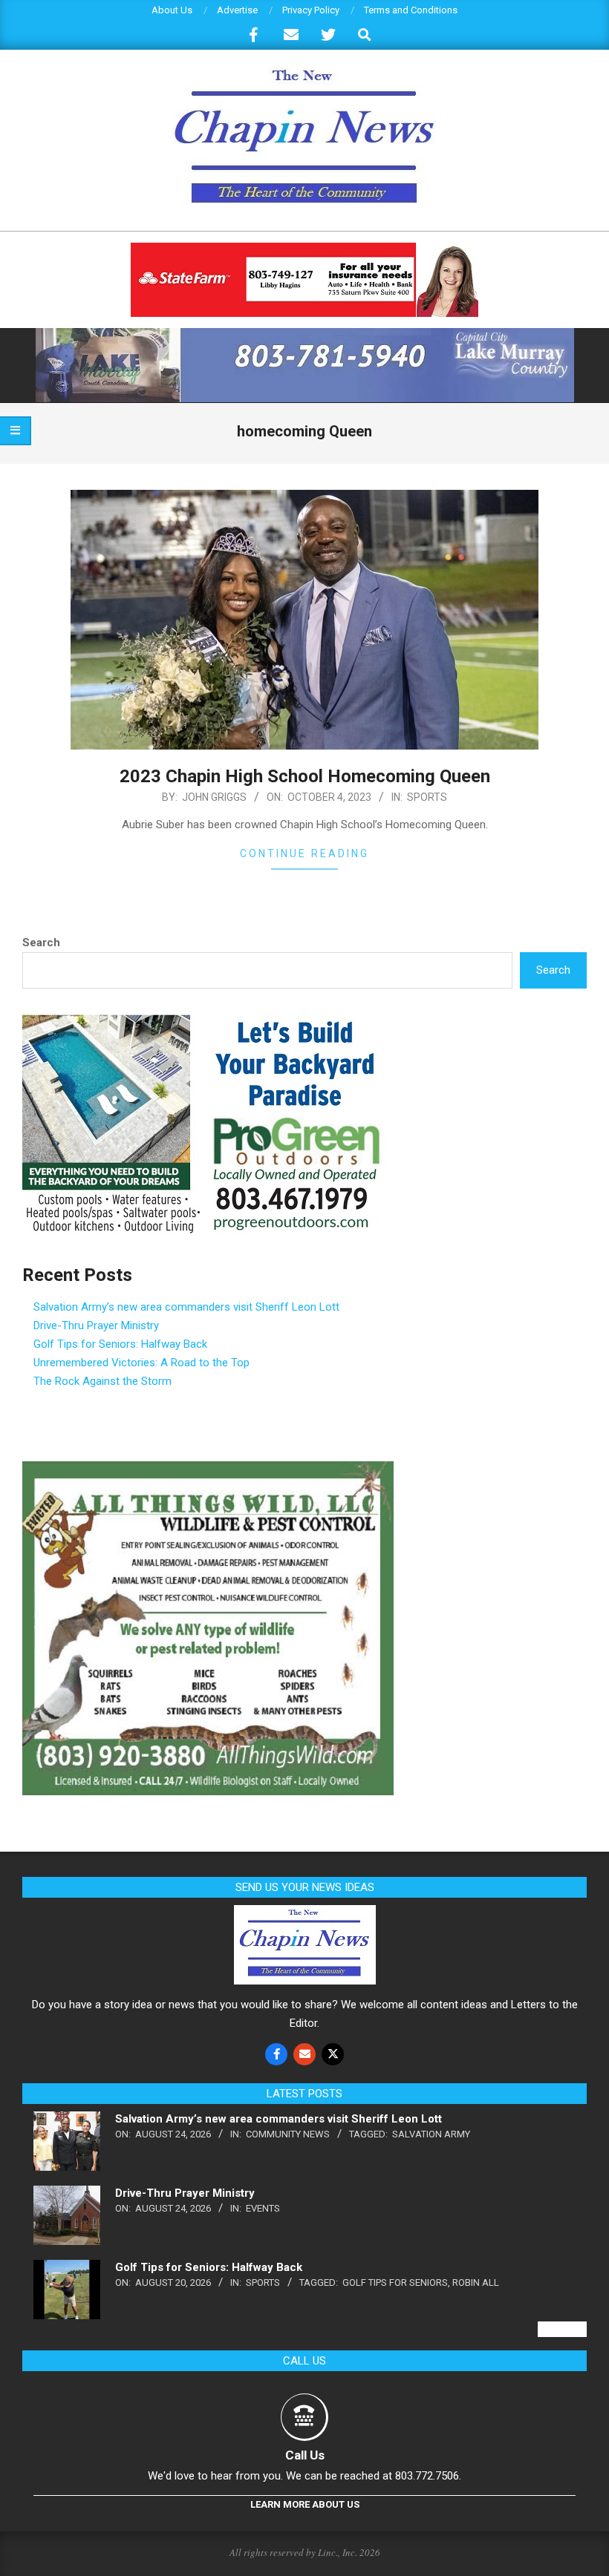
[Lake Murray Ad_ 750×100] (305, 334)
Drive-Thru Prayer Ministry (96, 1325)
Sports (427, 797)
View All (562, 2329)
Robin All (476, 2282)
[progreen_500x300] (208, 1023)
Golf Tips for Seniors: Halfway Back (120, 1344)
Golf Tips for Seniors (395, 2282)
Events (263, 2208)
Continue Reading (304, 853)
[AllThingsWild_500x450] (208, 1470)
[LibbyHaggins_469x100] (304, 249)
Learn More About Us (305, 2504)
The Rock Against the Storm (102, 1381)
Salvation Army (431, 2134)
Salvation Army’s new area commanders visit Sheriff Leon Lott (186, 1307)
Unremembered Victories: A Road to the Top (141, 1363)
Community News (288, 2134)
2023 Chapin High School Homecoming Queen (305, 776)
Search (41, 943)
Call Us (305, 2455)
